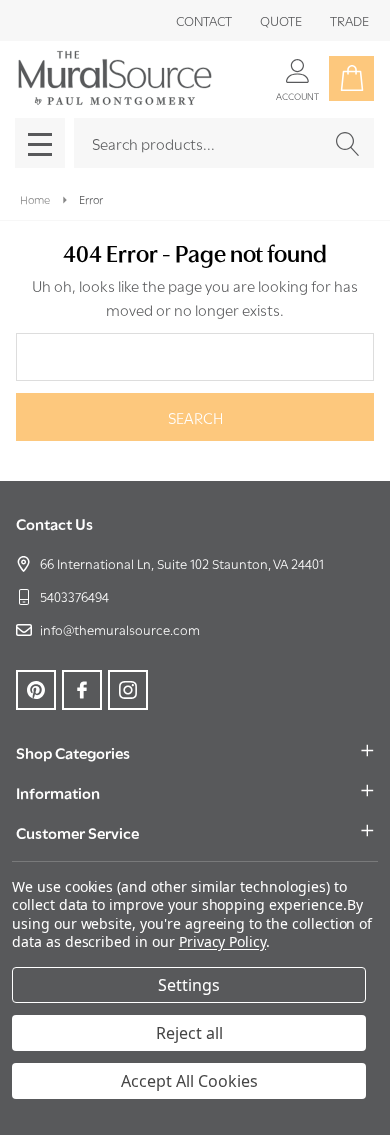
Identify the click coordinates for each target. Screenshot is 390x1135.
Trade (349, 20)
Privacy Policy (222, 941)
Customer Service (77, 832)
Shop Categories (73, 752)
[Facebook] (82, 690)
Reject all (189, 1033)
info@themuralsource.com (120, 629)
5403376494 (74, 596)
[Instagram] (128, 690)
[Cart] (351, 78)
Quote (281, 20)
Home (35, 199)
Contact (204, 20)
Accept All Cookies (189, 1081)
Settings (189, 985)
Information (58, 792)
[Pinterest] (36, 690)
